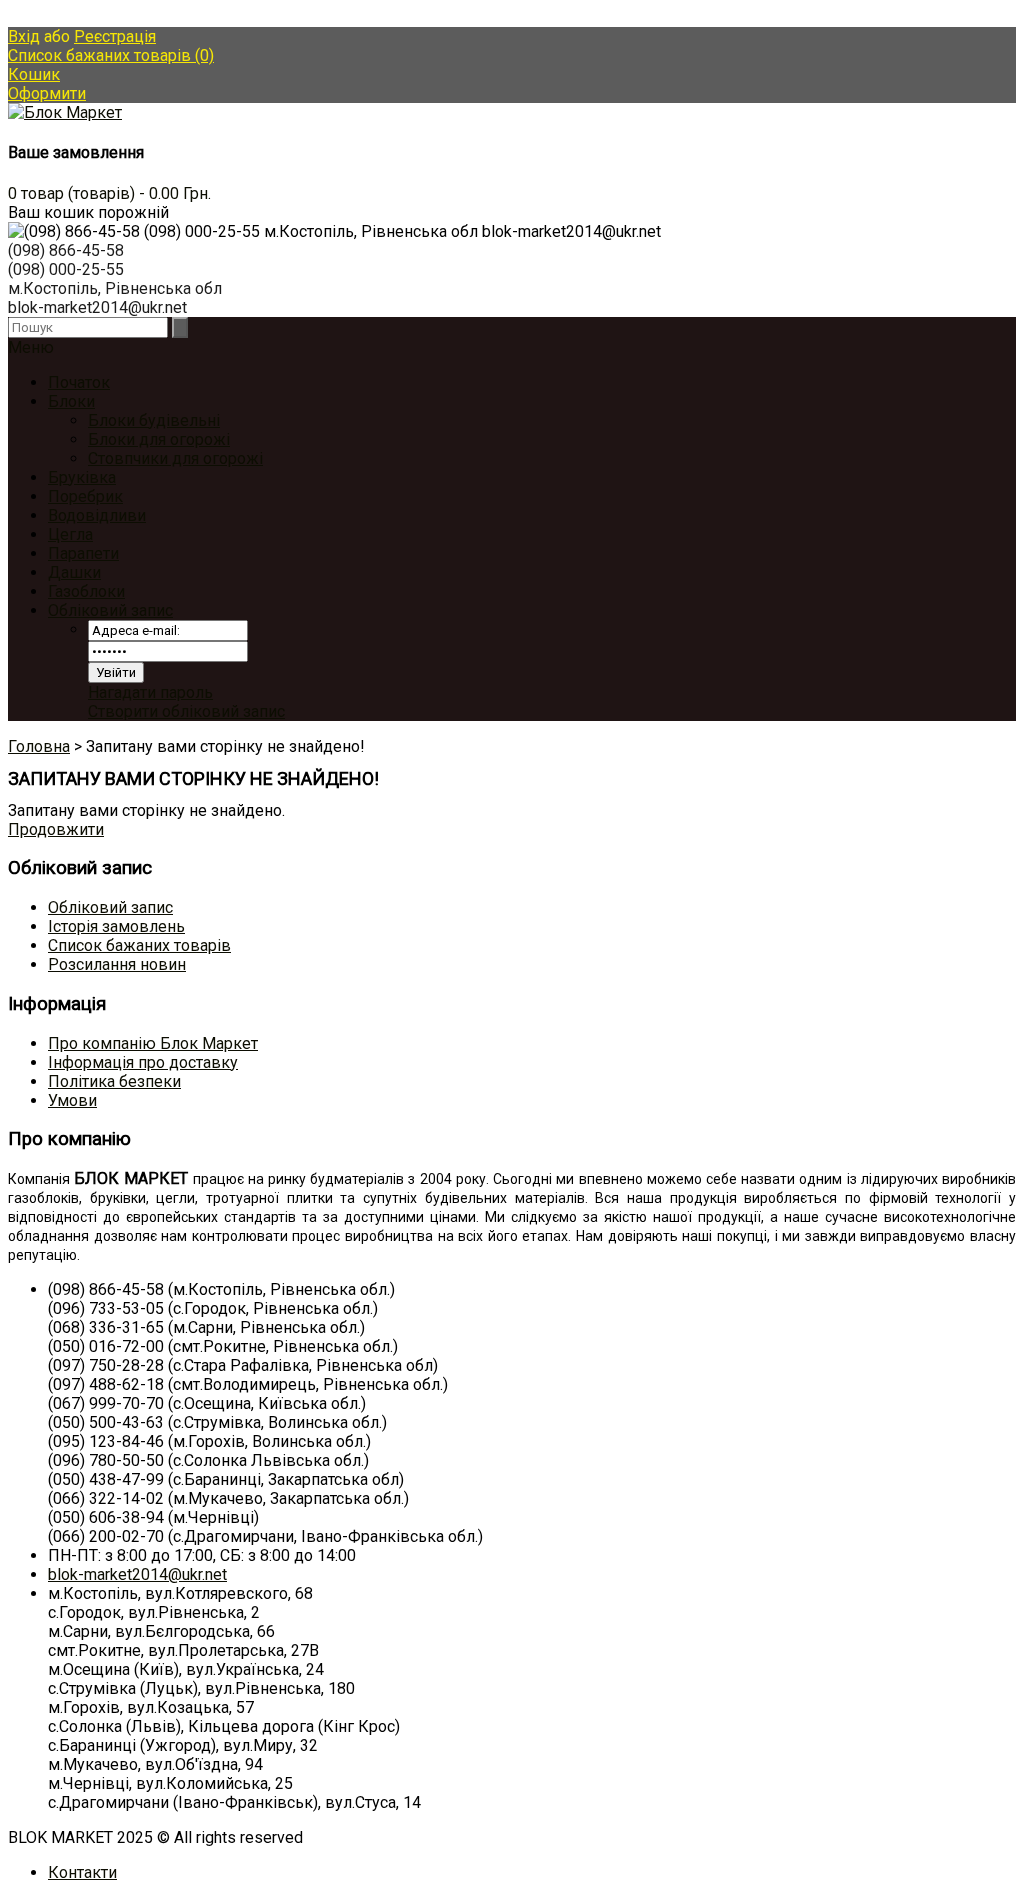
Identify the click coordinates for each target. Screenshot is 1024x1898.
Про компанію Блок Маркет (153, 1043)
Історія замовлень (116, 926)
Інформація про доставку (143, 1062)
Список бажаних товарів (139, 945)
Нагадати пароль (150, 692)
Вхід (24, 36)
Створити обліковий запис (186, 711)
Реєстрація (115, 36)
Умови (72, 1100)
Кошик (34, 74)
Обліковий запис (110, 610)
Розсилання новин (117, 964)
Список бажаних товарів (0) (111, 55)
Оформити (47, 93)
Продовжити (56, 829)
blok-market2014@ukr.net (137, 1574)
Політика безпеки (114, 1081)
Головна (39, 746)
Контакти (82, 1872)
